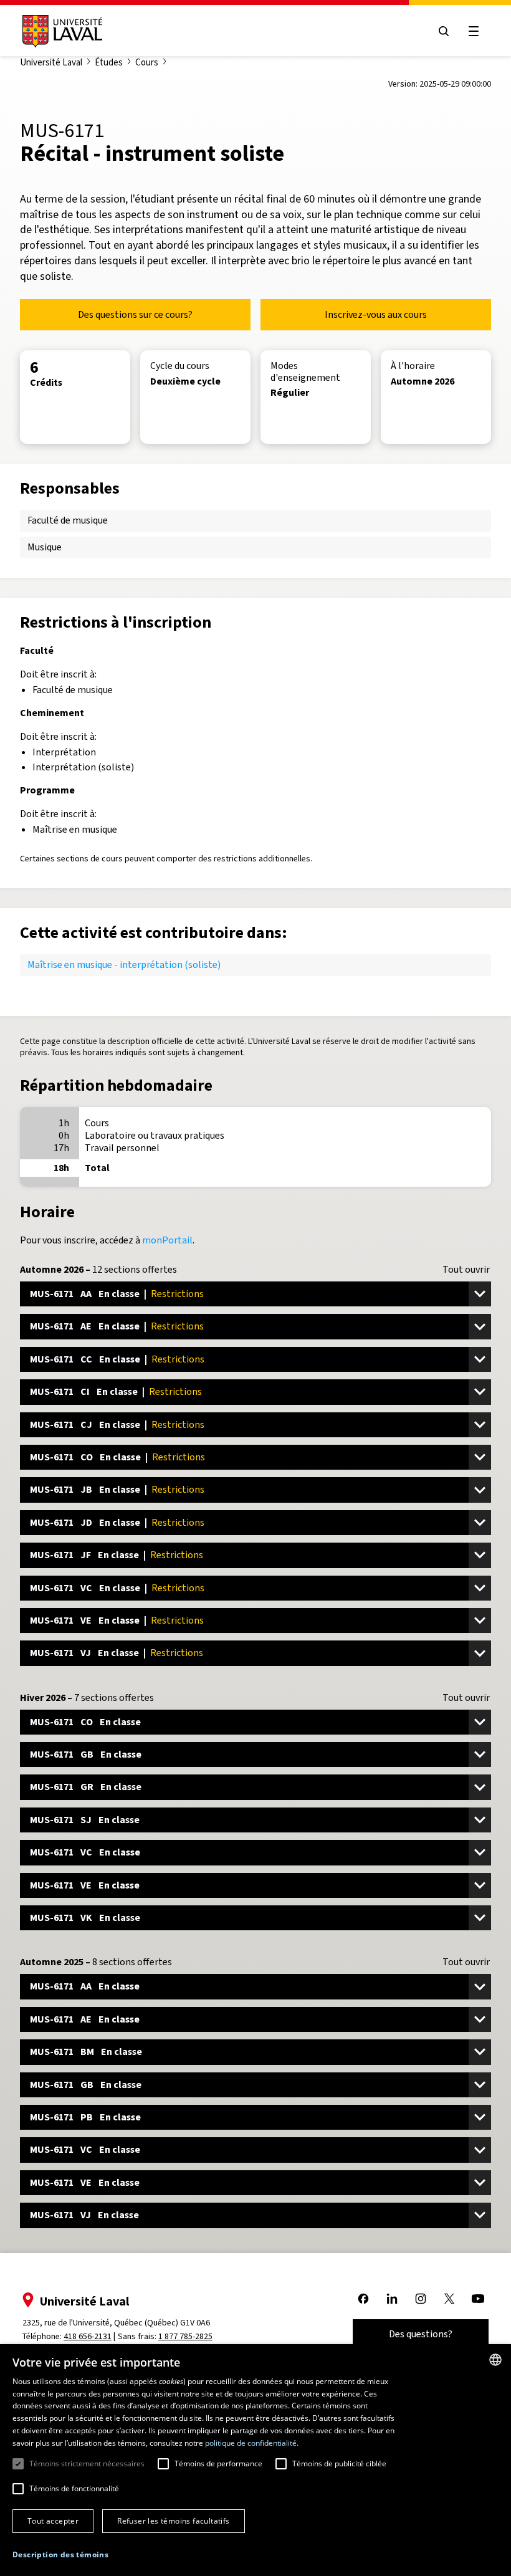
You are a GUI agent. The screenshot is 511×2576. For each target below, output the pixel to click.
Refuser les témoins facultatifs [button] (173, 2521)
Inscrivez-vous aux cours (376, 314)
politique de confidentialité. (252, 2443)
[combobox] (495, 2360)
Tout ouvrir (466, 1270)
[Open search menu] (444, 31)
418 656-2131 (88, 2336)
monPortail (167, 1240)
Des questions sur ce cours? (135, 314)
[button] (60, 2555)
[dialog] (255, 2460)
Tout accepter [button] (53, 2521)
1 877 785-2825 (185, 2336)
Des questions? (421, 2334)
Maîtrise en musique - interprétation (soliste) (124, 965)
